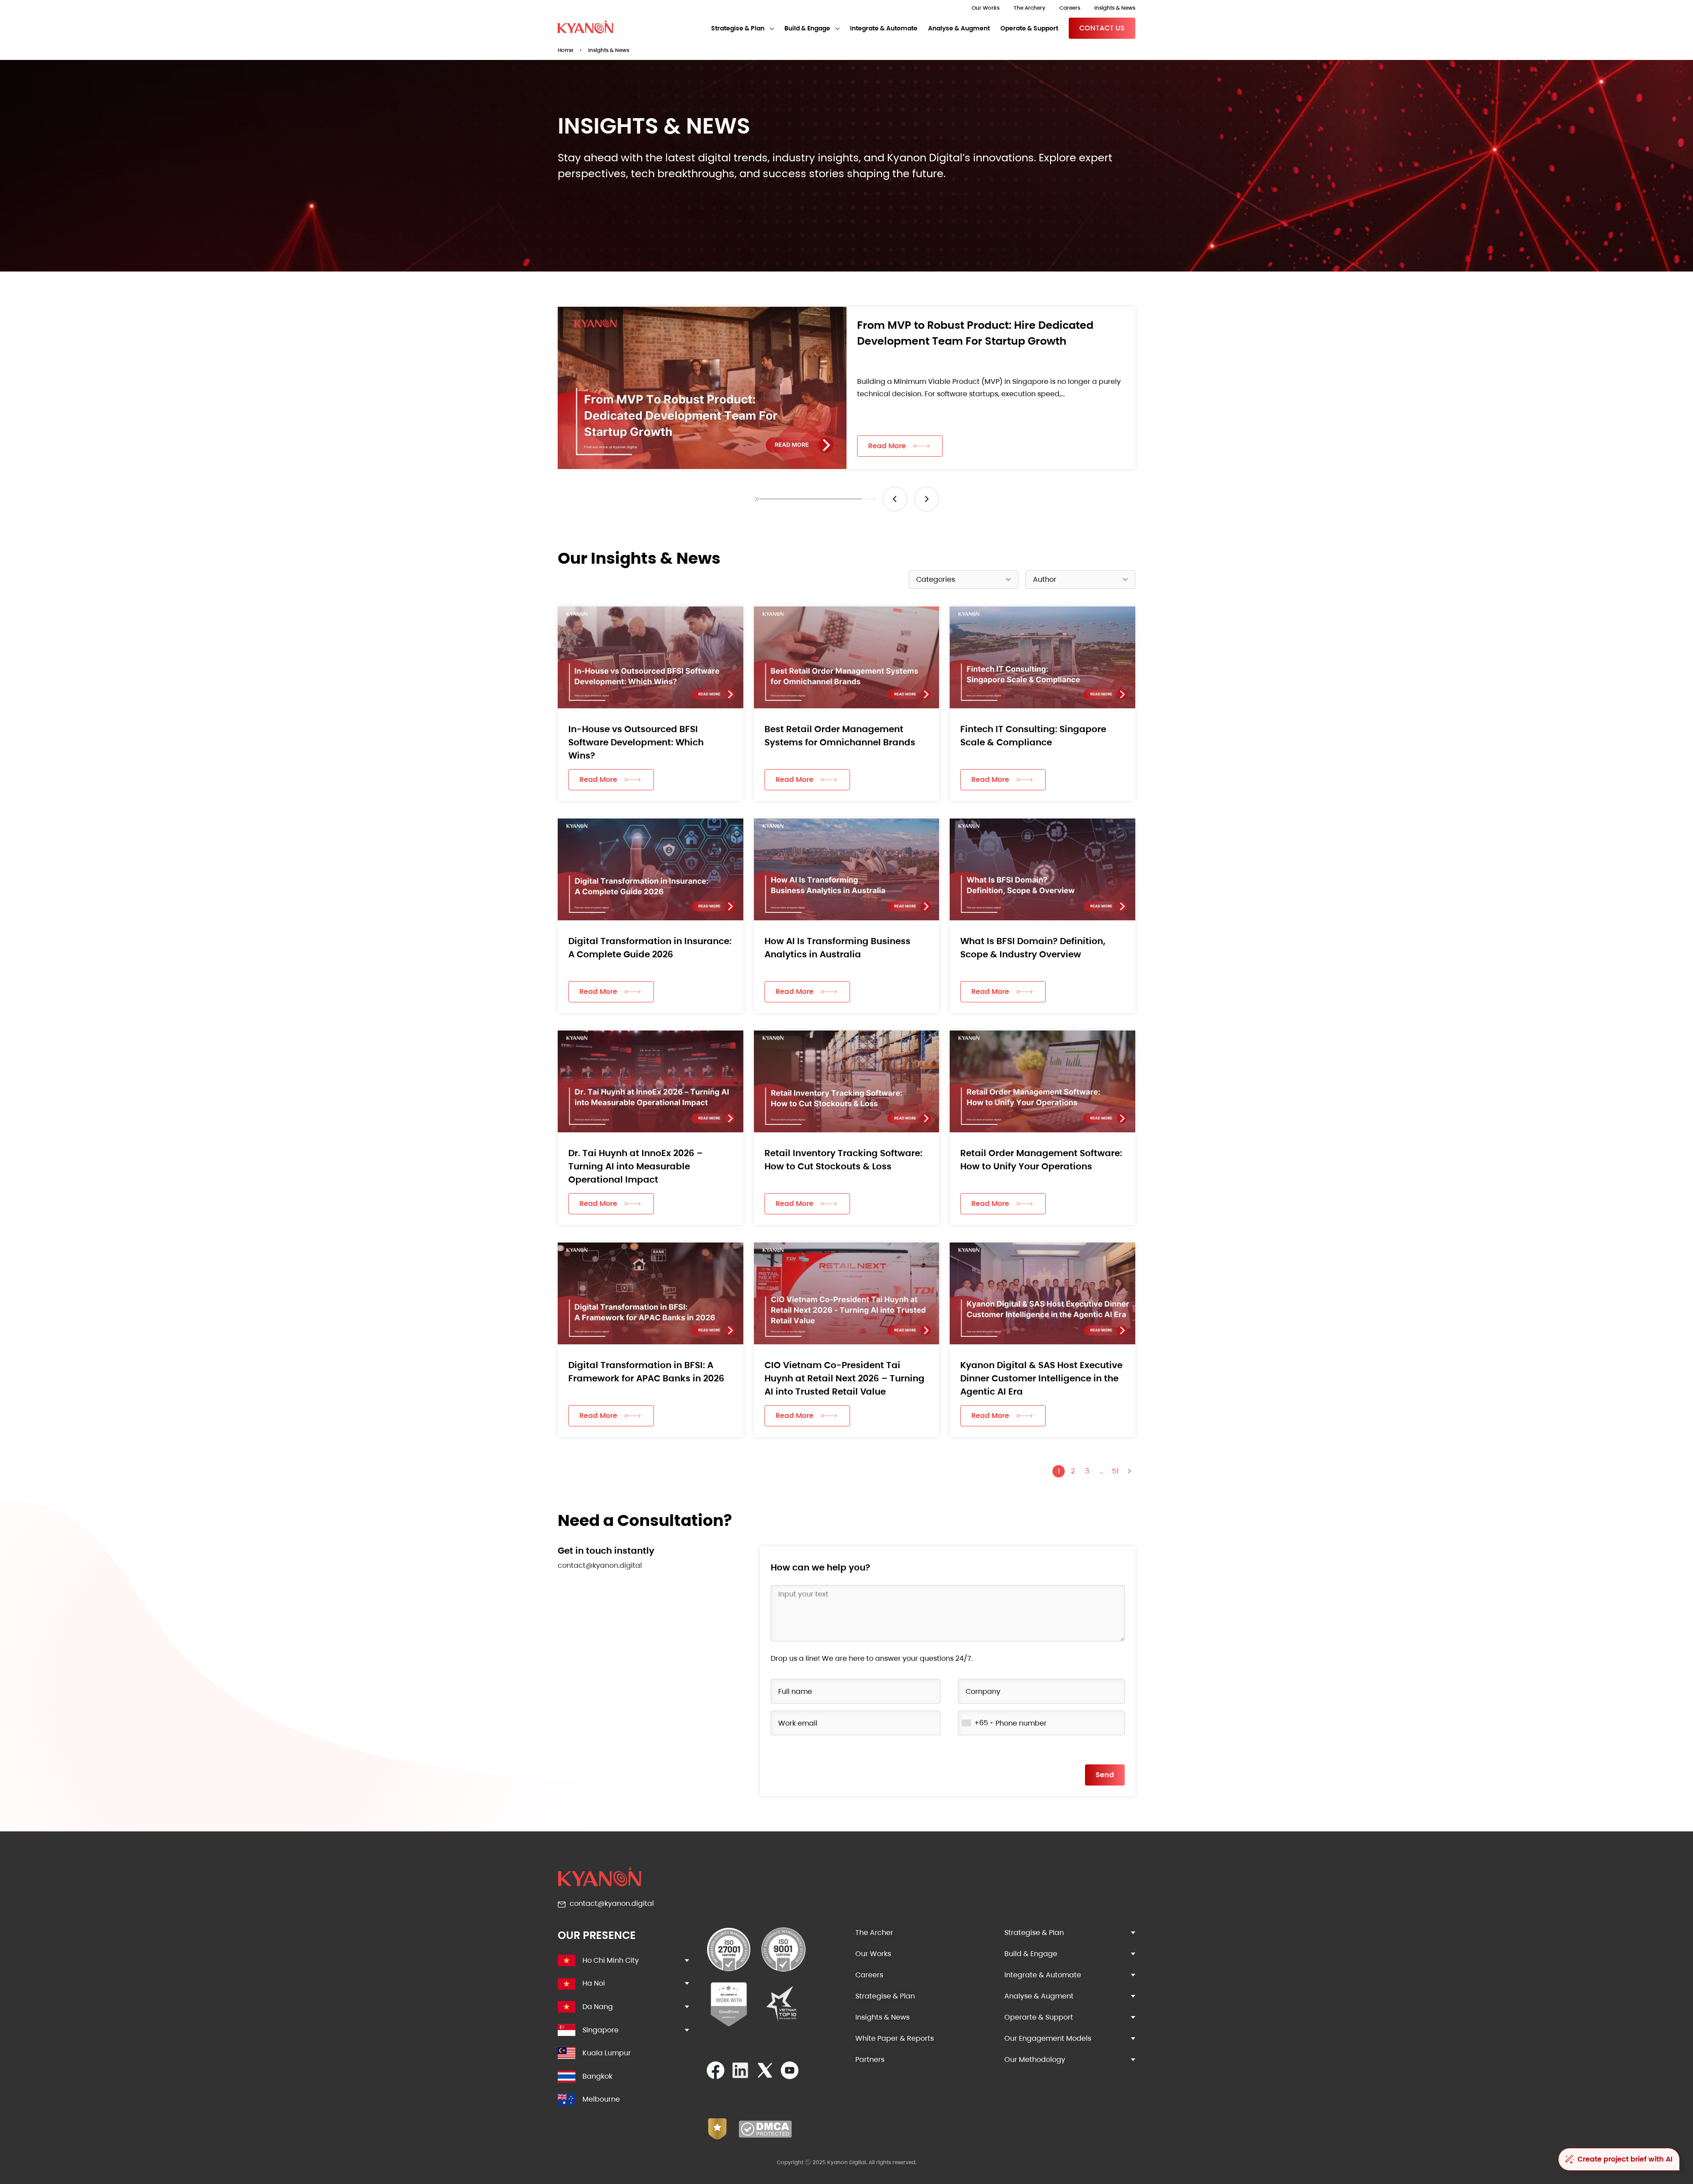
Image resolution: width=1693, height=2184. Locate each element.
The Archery (1029, 8)
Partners (870, 2059)
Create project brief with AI (1625, 2159)
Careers (1070, 8)
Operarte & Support (1039, 2017)
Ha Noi (594, 1983)
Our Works (986, 8)
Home (565, 50)
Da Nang (598, 2007)
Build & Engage (807, 28)
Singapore (600, 2030)
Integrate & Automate (884, 28)
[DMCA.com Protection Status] (765, 2135)
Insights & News (1115, 8)
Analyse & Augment (959, 28)
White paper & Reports (895, 2038)
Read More (887, 446)
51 (1115, 1471)
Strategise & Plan (738, 28)
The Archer (874, 1933)
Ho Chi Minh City (611, 1960)
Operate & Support (1029, 28)
